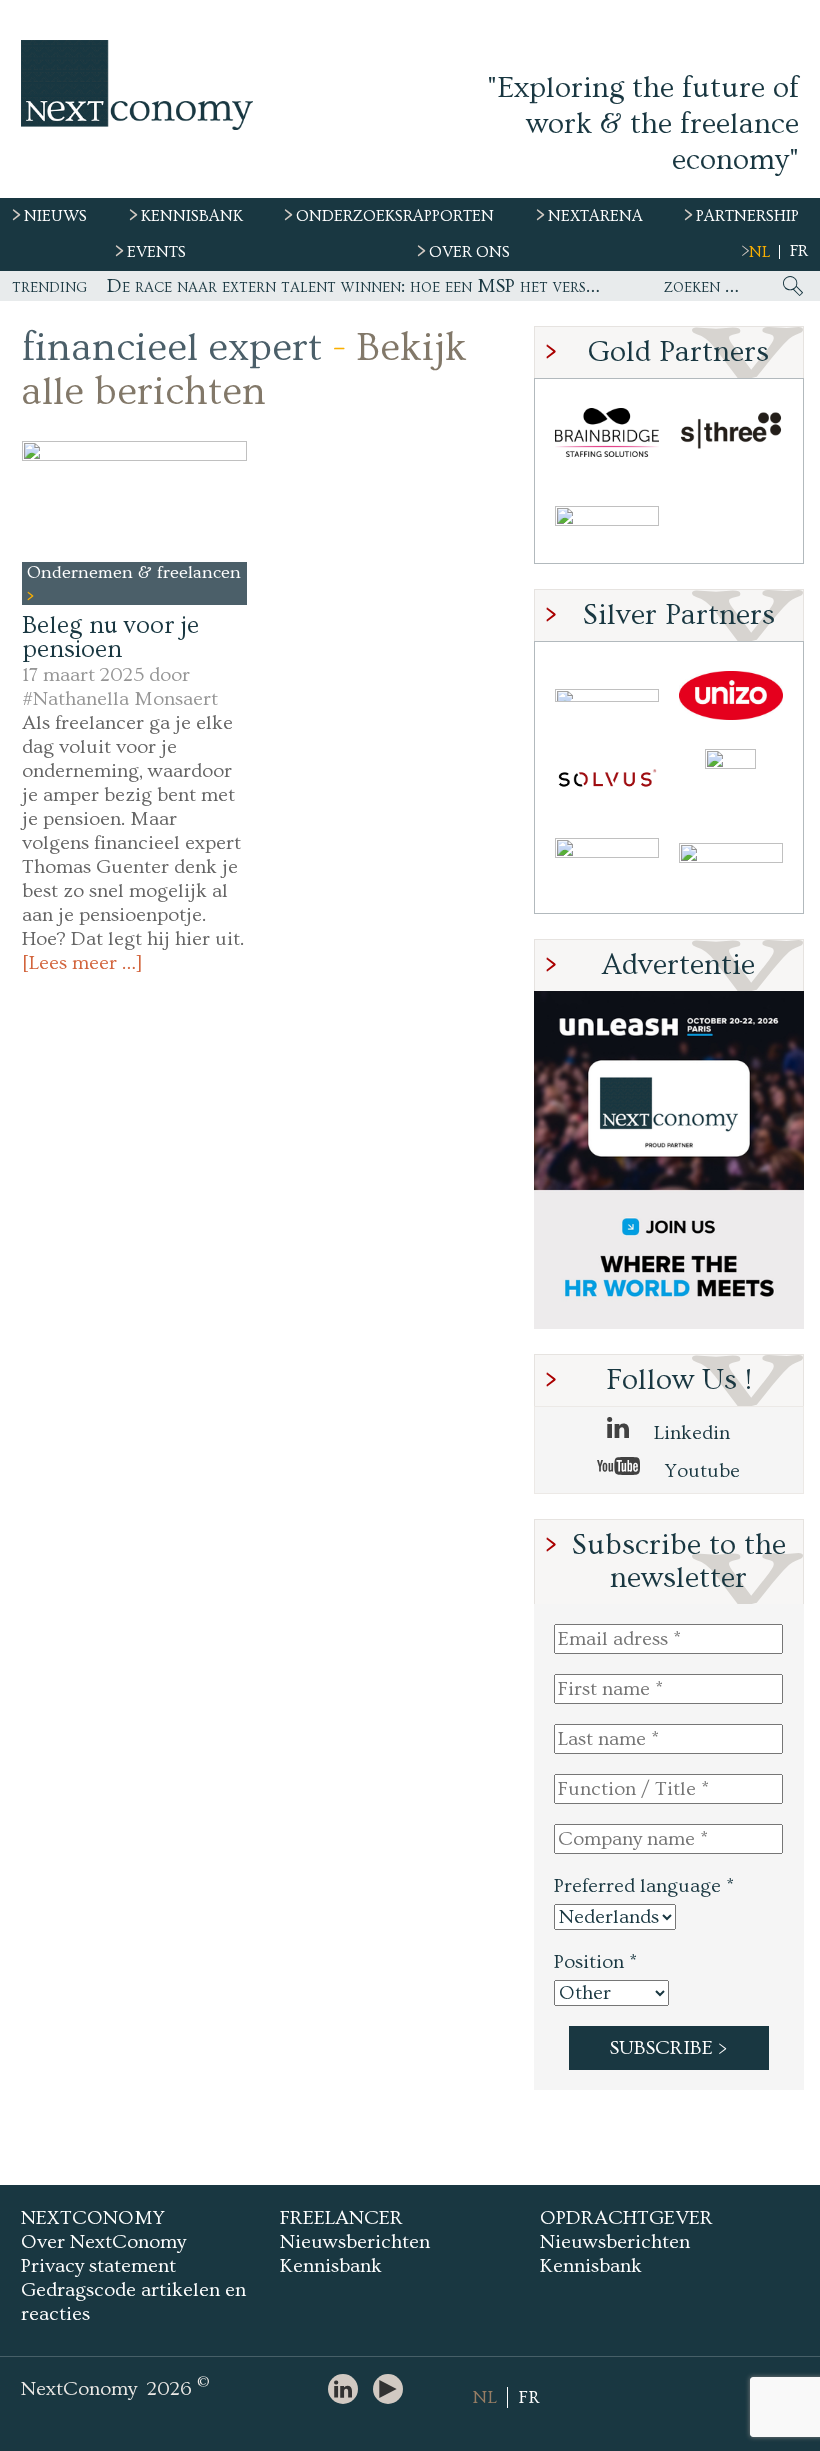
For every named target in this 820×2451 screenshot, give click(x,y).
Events (156, 252)
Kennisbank (331, 2266)
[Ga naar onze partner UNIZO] (731, 695)
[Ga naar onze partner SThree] (731, 432)
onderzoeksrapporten (395, 216)
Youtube (700, 1471)
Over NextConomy (103, 2242)
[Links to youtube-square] (393, 2390)
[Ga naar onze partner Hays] (607, 519)
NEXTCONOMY (93, 2218)
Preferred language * (644, 1886)
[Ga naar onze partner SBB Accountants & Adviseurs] (731, 869)
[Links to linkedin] (348, 2390)
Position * (595, 1962)
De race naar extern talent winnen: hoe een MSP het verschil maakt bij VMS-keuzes (355, 286)
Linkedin (689, 1433)
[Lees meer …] (82, 963)
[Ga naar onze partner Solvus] (607, 782)
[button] (134, 501)
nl (759, 252)
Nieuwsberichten (355, 2242)
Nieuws (55, 216)
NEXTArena (595, 216)
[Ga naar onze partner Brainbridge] (607, 432)
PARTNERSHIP (747, 216)
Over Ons (469, 252)
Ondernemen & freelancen (134, 572)
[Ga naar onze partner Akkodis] (607, 695)
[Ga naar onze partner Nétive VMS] (731, 782)
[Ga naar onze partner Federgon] (607, 869)
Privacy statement (98, 2266)
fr (799, 251)
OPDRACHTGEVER (626, 2218)
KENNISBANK (192, 216)
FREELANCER (341, 2218)
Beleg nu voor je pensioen (110, 637)
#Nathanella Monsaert (120, 699)
